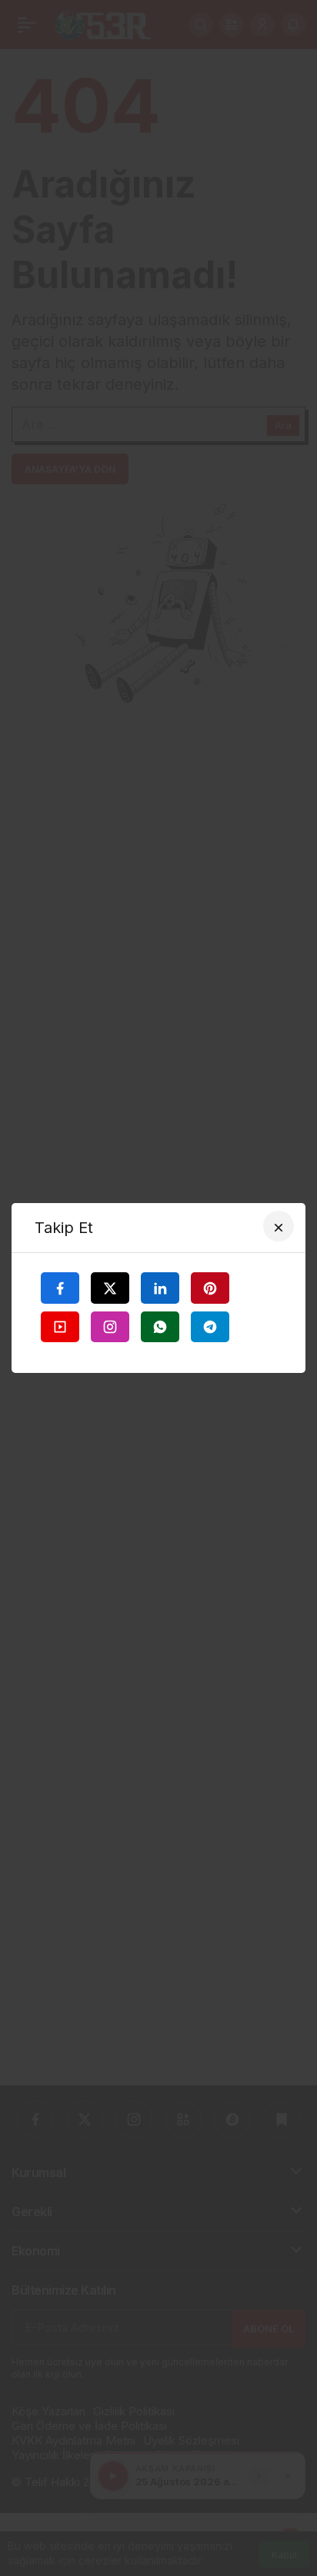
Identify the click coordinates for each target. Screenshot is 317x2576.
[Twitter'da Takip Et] (110, 1288)
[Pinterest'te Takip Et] (210, 1288)
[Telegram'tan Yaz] (210, 1327)
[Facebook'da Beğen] (60, 1288)
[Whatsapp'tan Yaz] (160, 1327)
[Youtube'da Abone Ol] (60, 1327)
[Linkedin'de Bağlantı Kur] (160, 1288)
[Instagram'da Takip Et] (110, 1327)
